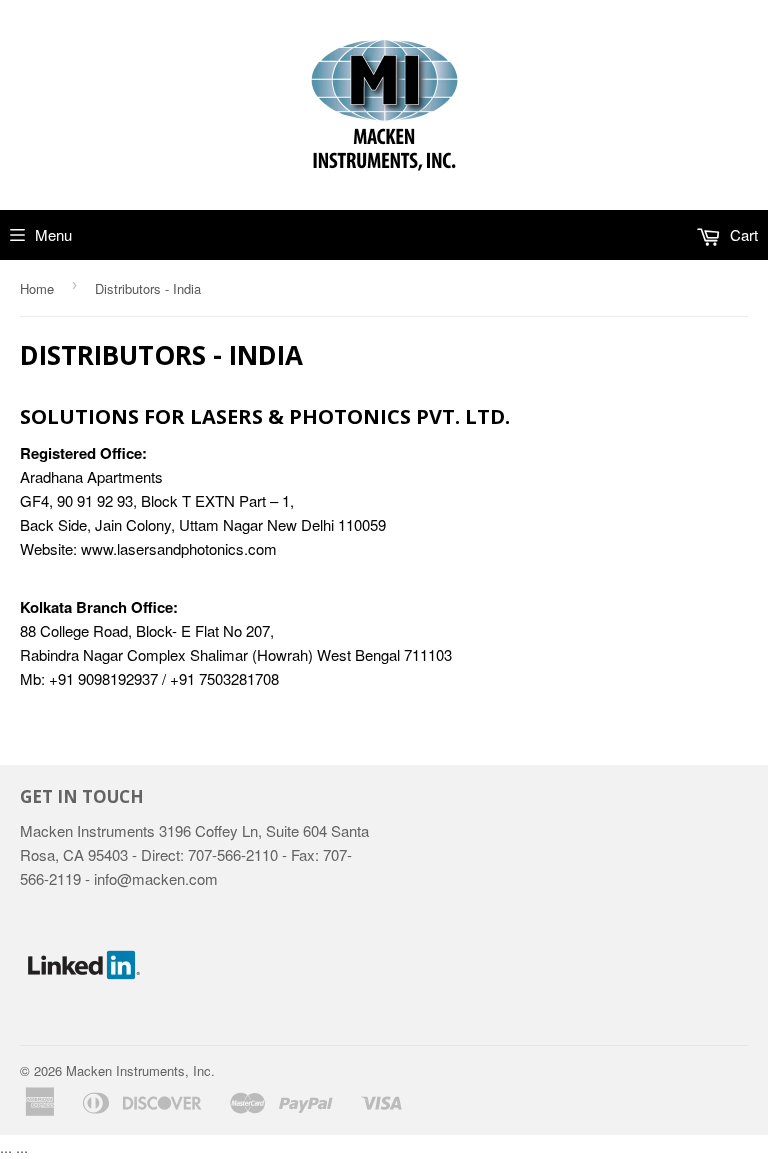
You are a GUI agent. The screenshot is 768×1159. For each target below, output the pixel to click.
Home (37, 288)
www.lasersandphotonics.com (179, 548)
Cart (742, 234)
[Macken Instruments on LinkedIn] (84, 1022)
